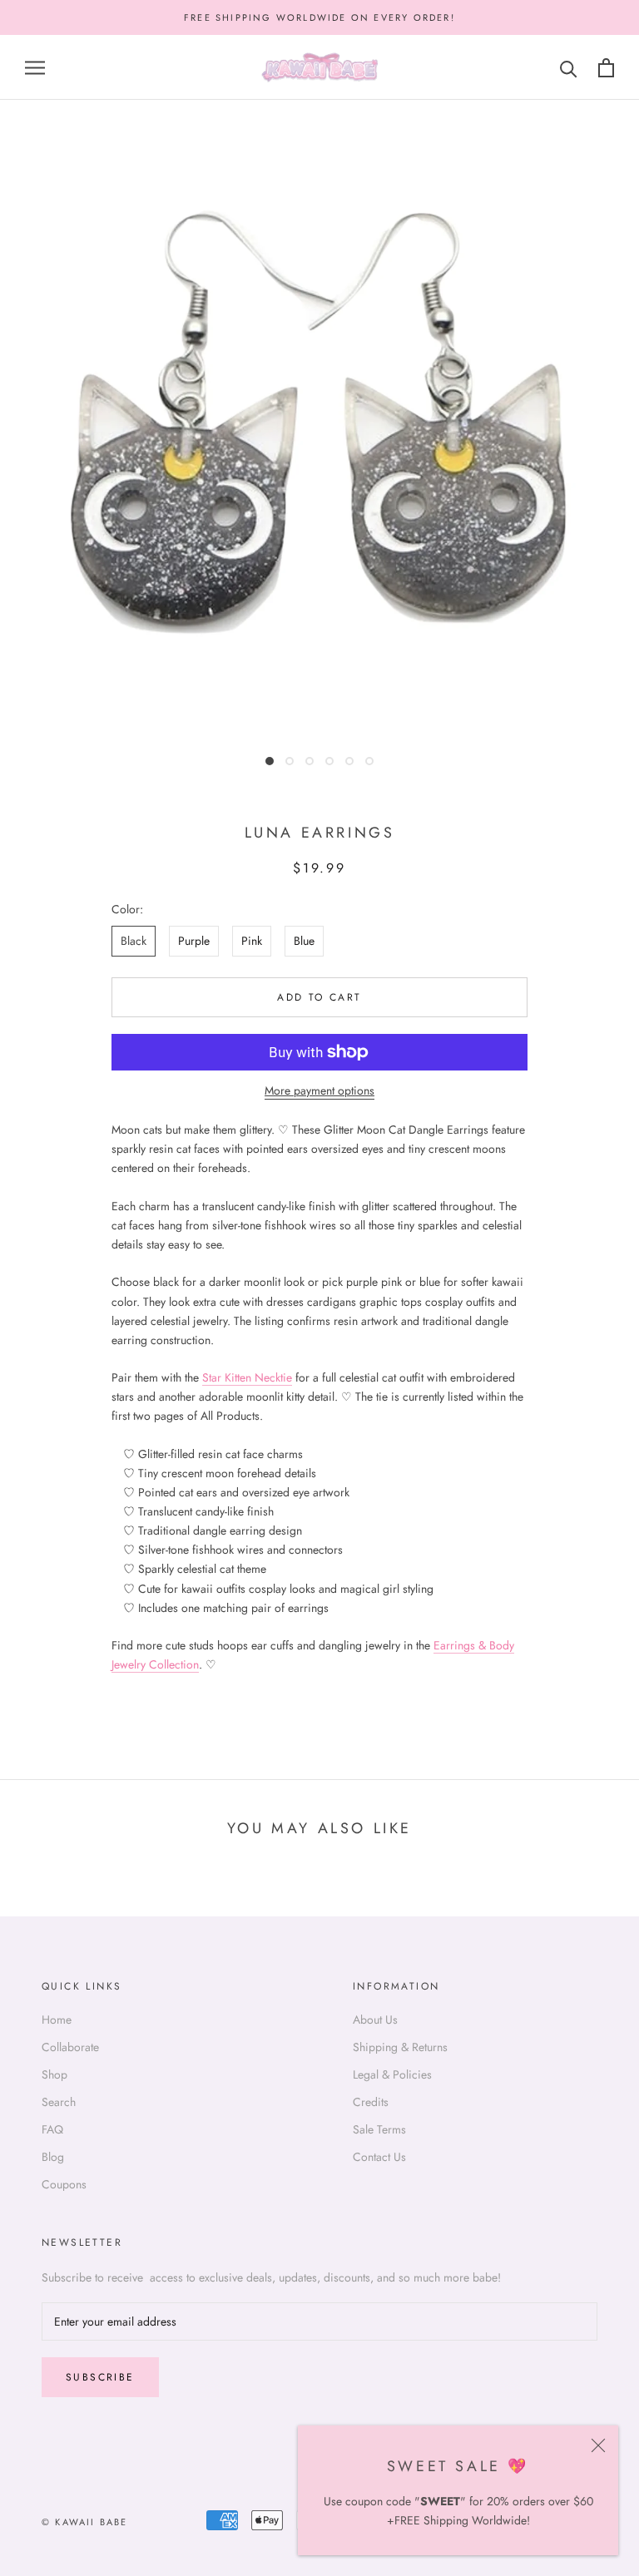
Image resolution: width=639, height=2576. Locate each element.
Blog (53, 2157)
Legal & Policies (392, 2074)
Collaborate (70, 2047)
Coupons (64, 2184)
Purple (194, 941)
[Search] (569, 68)
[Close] (598, 2445)
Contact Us (379, 2157)
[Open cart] (606, 68)
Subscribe (100, 2377)
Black (134, 941)
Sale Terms (379, 2129)
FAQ (52, 2129)
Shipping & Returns (400, 2047)
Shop (54, 2074)
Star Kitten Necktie (247, 1377)
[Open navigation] (35, 68)
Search (59, 2102)
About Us (375, 2020)
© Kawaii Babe (85, 2522)
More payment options (319, 1090)
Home (57, 2020)
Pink (252, 941)
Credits (371, 2102)
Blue (304, 941)
